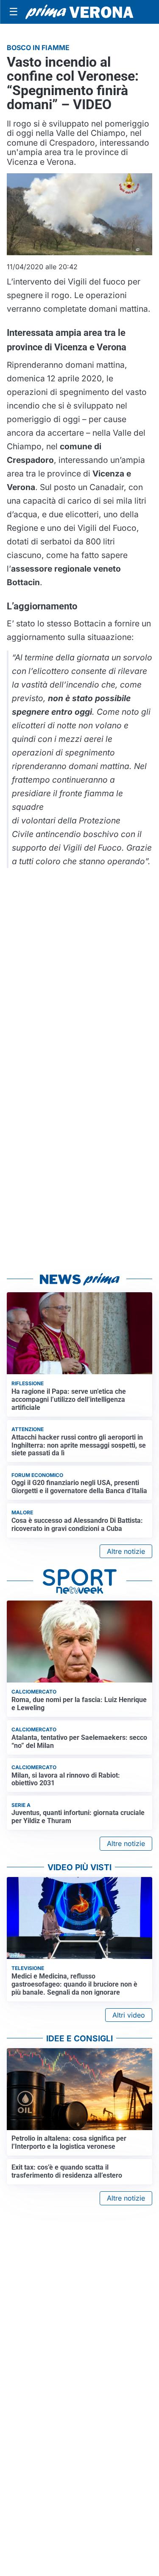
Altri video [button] (129, 2015)
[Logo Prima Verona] (79, 12)
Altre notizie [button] (126, 1551)
